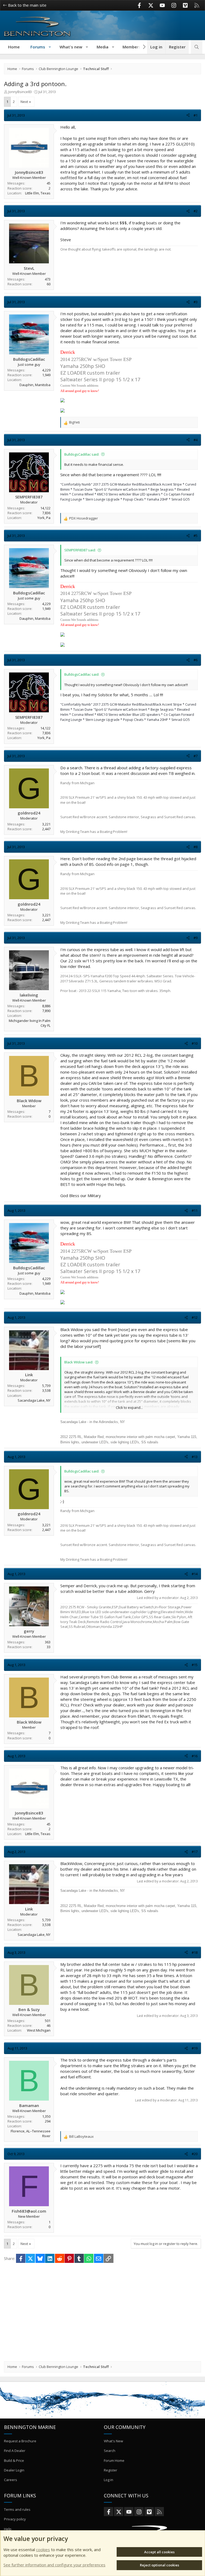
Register (111, 2470)
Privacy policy (15, 2519)
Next (24, 102)
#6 (196, 660)
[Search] (197, 47)
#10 (195, 1043)
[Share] (188, 115)
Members (132, 47)
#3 (196, 302)
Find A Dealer (15, 2451)
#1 (196, 115)
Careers (11, 2480)
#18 (195, 1952)
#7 (196, 756)
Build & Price (14, 2460)
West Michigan (39, 2030)
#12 (195, 1317)
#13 (195, 1457)
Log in (109, 2480)
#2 (196, 211)
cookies (43, 2550)
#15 (195, 1665)
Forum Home (114, 2460)
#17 (195, 1852)
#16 (195, 1756)
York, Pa (44, 518)
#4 (196, 440)
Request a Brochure (20, 2441)
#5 (196, 536)
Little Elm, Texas (38, 193)
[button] (50, 47)
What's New (113, 2441)
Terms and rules (17, 2509)
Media (102, 47)
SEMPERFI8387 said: (80, 550)
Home (14, 47)
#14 (195, 1574)
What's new (71, 47)
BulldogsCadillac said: (82, 454)
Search (110, 2451)
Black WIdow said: (79, 1362)
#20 (195, 2154)
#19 (195, 2048)
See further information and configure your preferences (54, 2565)
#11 (195, 1210)
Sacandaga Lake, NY (34, 1400)
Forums (38, 47)
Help (8, 2529)
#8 (196, 847)
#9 (196, 938)
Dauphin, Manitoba (35, 385)
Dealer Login (14, 2470)
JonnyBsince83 (20, 92)
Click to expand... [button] (129, 1408)
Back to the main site (27, 5)
